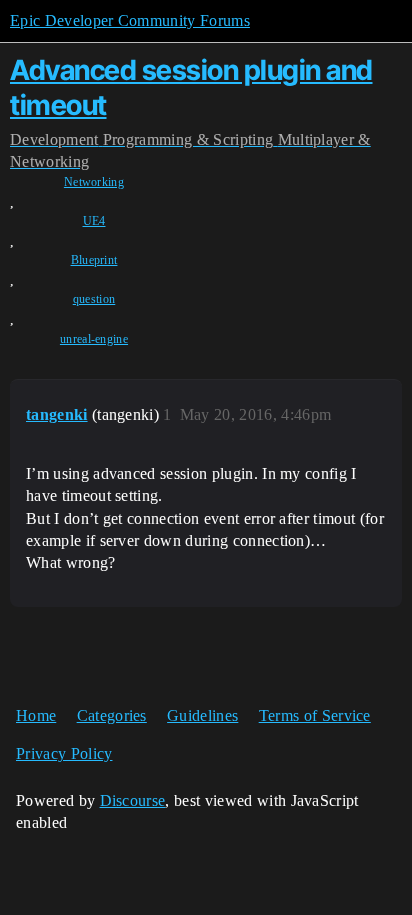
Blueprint (94, 260)
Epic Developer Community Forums (130, 20)
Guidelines (202, 715)
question (94, 299)
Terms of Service (315, 715)
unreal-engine (94, 339)
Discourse (133, 800)
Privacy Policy (64, 753)
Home (36, 715)
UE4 (94, 221)
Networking (94, 182)
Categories (112, 715)
